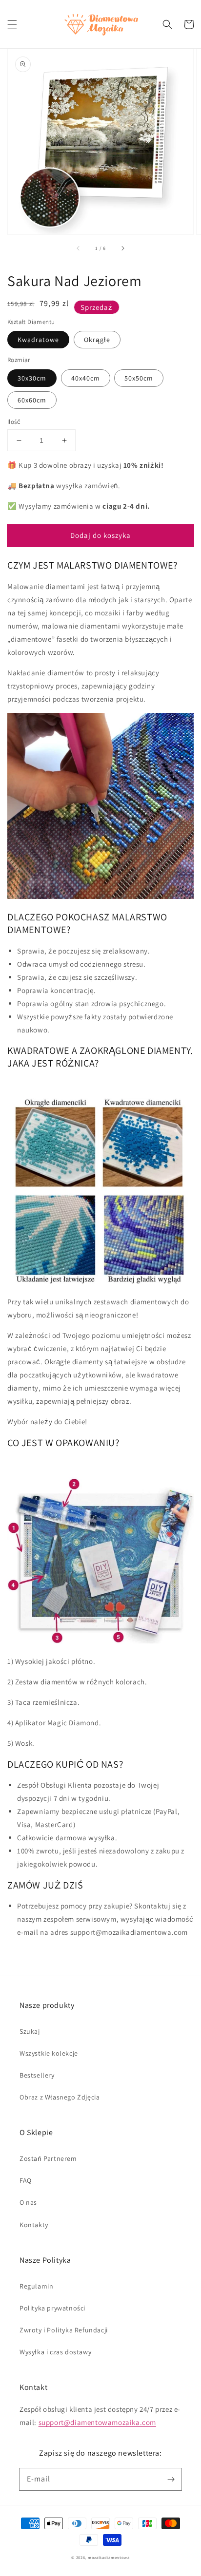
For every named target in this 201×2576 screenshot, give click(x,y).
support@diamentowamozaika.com (97, 2422)
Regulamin (36, 2286)
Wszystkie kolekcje (49, 2053)
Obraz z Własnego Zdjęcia (60, 2097)
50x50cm (139, 378)
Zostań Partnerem (48, 2158)
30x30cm (32, 378)
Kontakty (34, 2225)
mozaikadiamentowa (109, 2557)
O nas (28, 2202)
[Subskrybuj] (171, 2479)
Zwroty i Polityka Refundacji (64, 2330)
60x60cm (32, 400)
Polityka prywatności (52, 2308)
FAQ (26, 2180)
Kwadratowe (38, 340)
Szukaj (30, 2031)
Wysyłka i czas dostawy (55, 2352)
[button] (12, 24)
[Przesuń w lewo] (79, 248)
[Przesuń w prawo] (122, 248)
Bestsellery (37, 2075)
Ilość (14, 422)
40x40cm (86, 378)
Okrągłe (97, 340)
